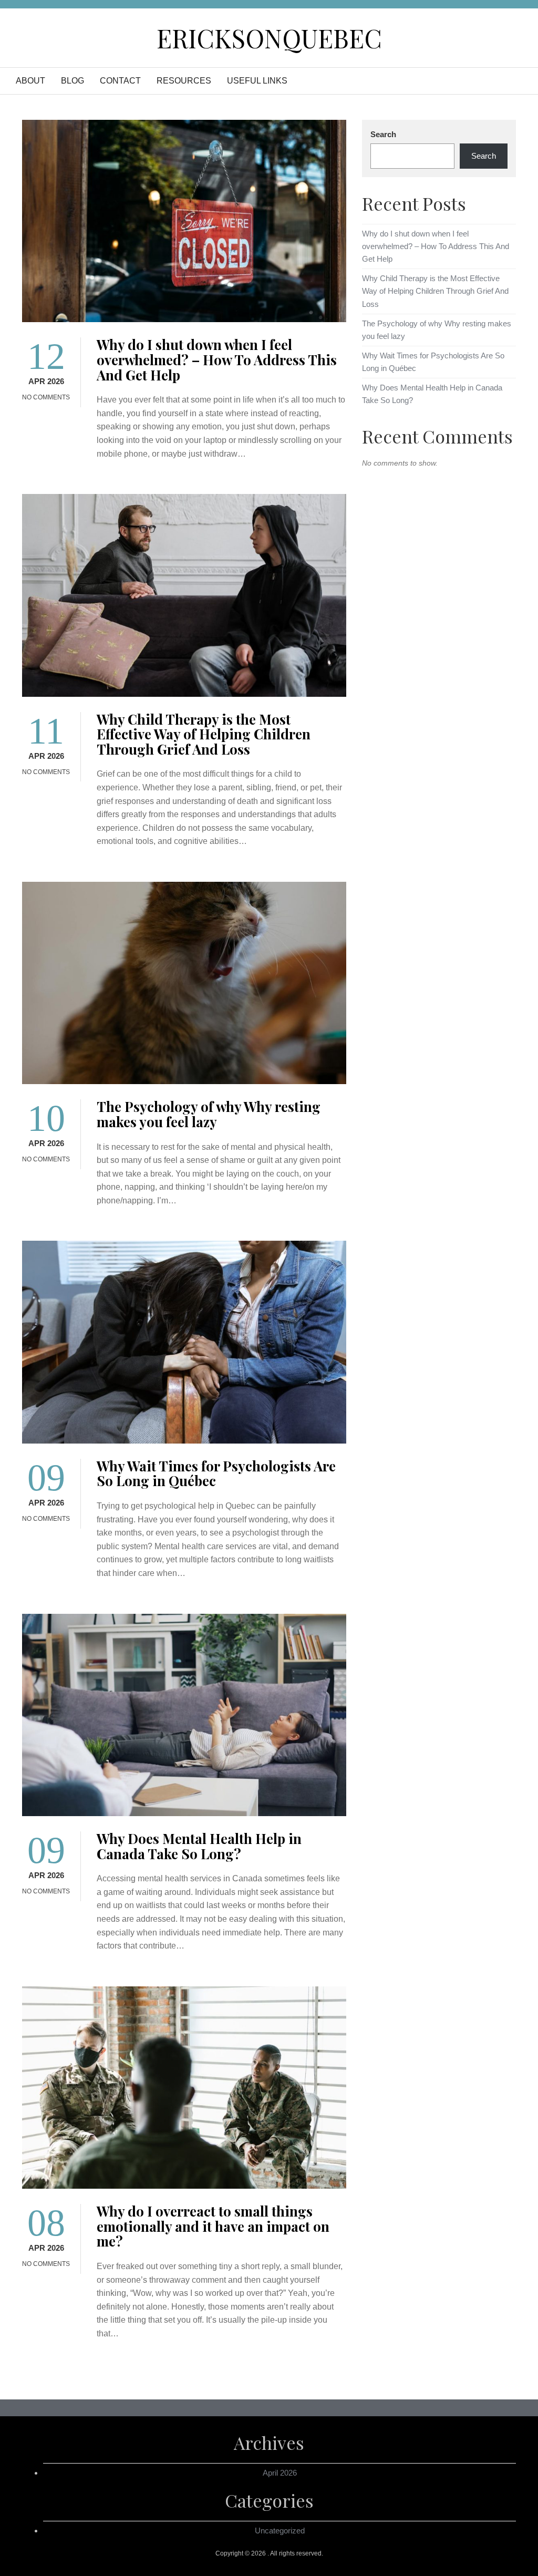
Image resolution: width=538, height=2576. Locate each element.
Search (383, 134)
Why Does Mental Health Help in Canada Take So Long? (199, 1846)
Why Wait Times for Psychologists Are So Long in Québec (216, 1474)
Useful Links (257, 81)
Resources (184, 81)
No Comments (46, 397)
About (30, 81)
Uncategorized (280, 2531)
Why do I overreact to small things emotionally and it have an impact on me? (213, 2226)
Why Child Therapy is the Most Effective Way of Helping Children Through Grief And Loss (204, 734)
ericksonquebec (269, 38)
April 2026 (280, 2473)
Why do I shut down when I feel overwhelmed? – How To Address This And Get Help (217, 359)
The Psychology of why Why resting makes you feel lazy (209, 1114)
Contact (120, 81)
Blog (73, 81)
